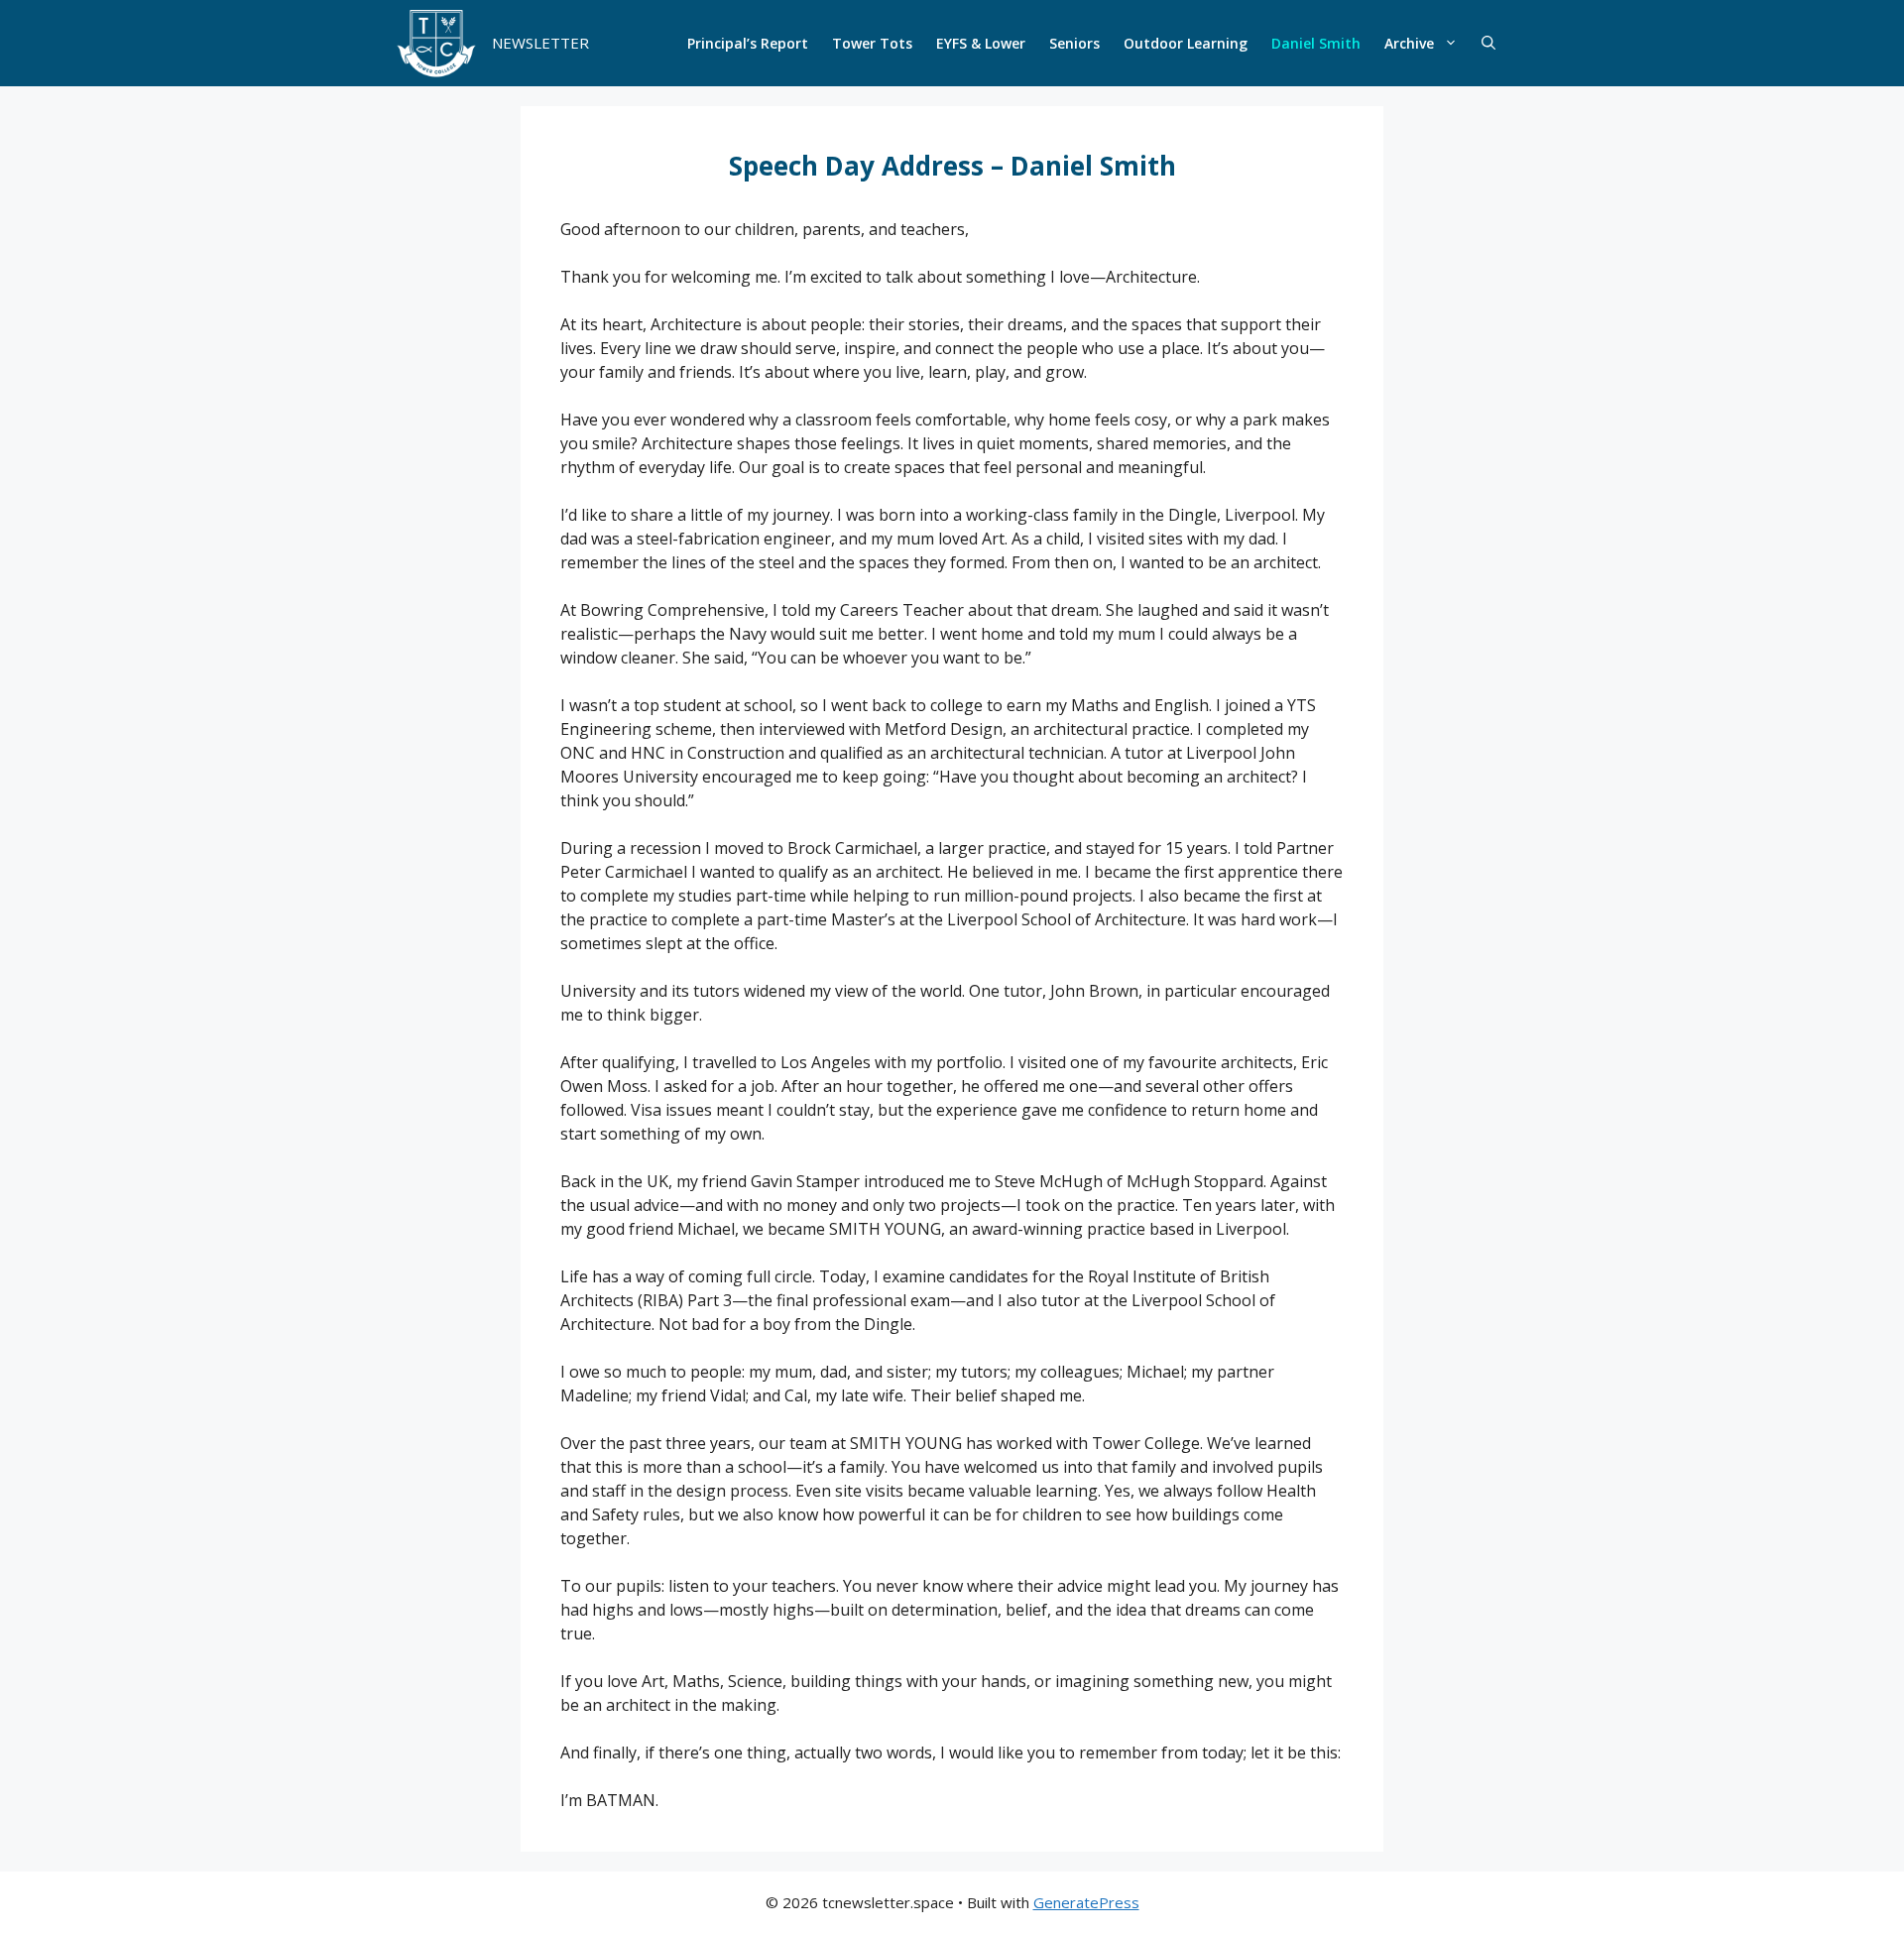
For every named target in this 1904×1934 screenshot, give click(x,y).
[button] (1488, 44)
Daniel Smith (1316, 43)
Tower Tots (872, 43)
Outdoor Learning (1186, 43)
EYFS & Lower (981, 43)
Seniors (1074, 43)
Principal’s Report (748, 43)
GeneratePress (1086, 1902)
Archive (1409, 43)
